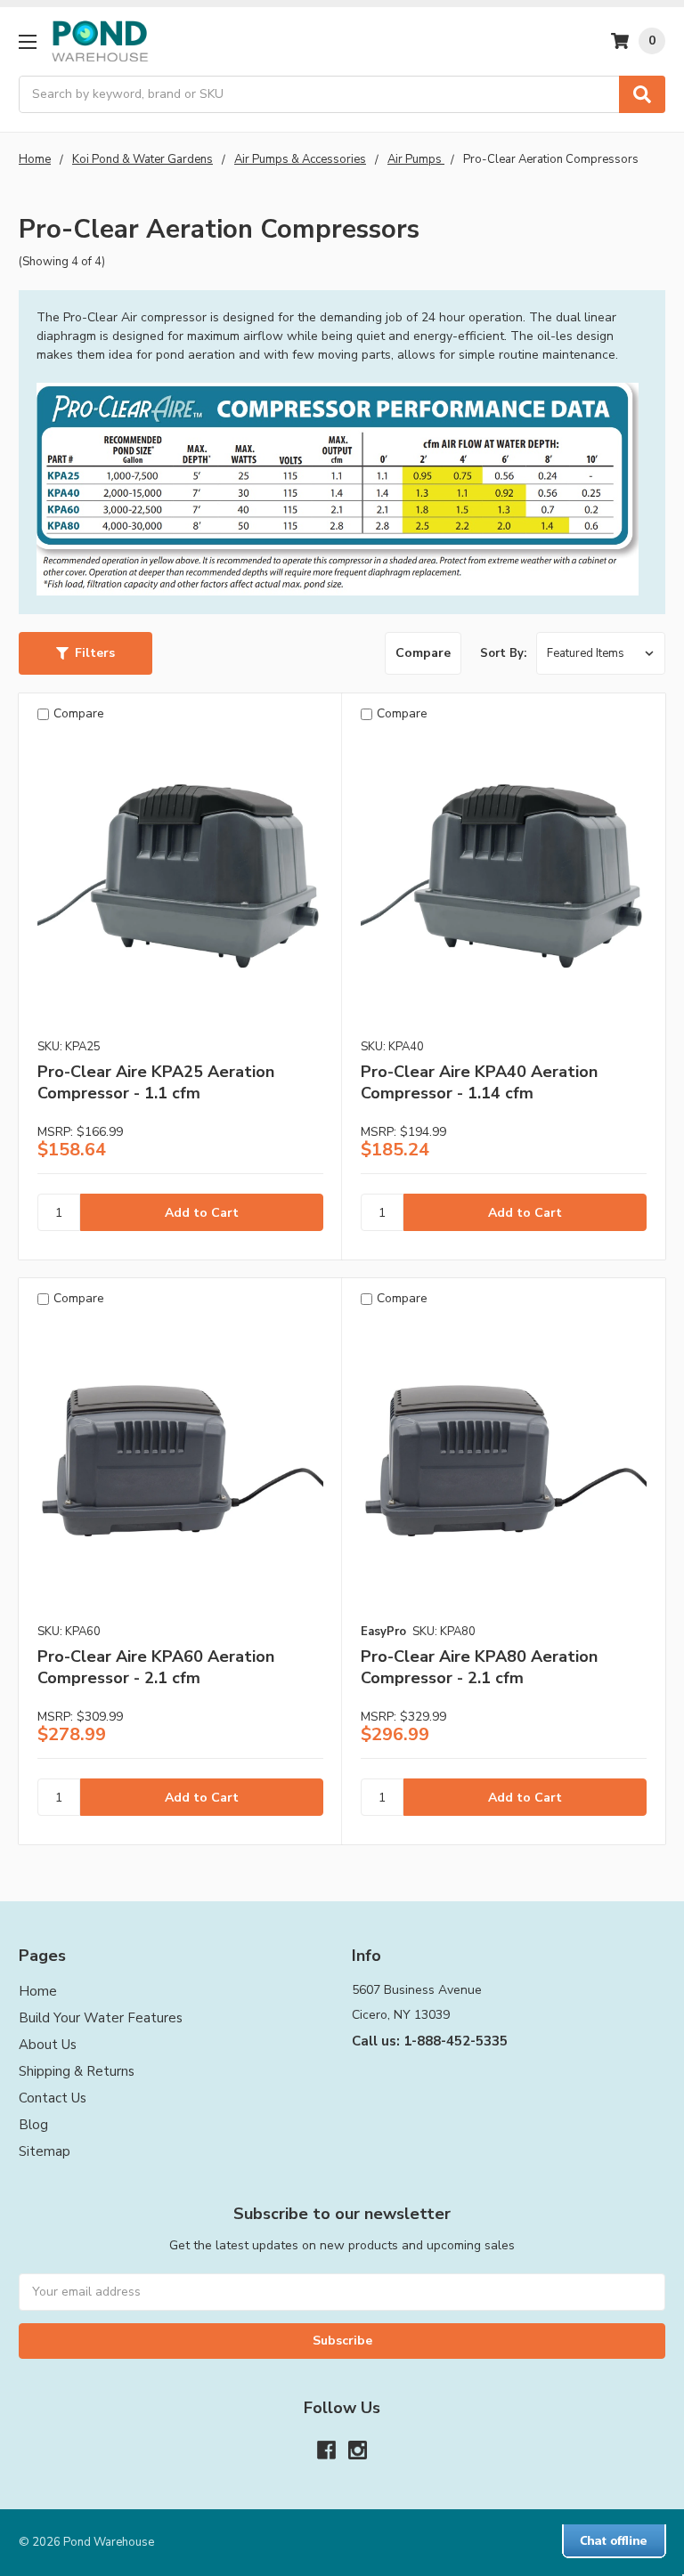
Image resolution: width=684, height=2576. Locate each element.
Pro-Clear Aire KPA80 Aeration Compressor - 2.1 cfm (479, 1667)
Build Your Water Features (101, 2018)
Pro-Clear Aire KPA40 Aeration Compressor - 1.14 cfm (479, 1082)
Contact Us (53, 2098)
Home (38, 1991)
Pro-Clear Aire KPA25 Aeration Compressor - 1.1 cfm (156, 1082)
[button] (85, 653)
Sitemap (45, 2151)
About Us (48, 2045)
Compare (423, 653)
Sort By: (503, 653)
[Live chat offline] (614, 2541)
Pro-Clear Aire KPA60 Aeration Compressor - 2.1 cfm (156, 1667)
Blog (33, 2125)
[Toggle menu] (27, 41)
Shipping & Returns (77, 2071)
